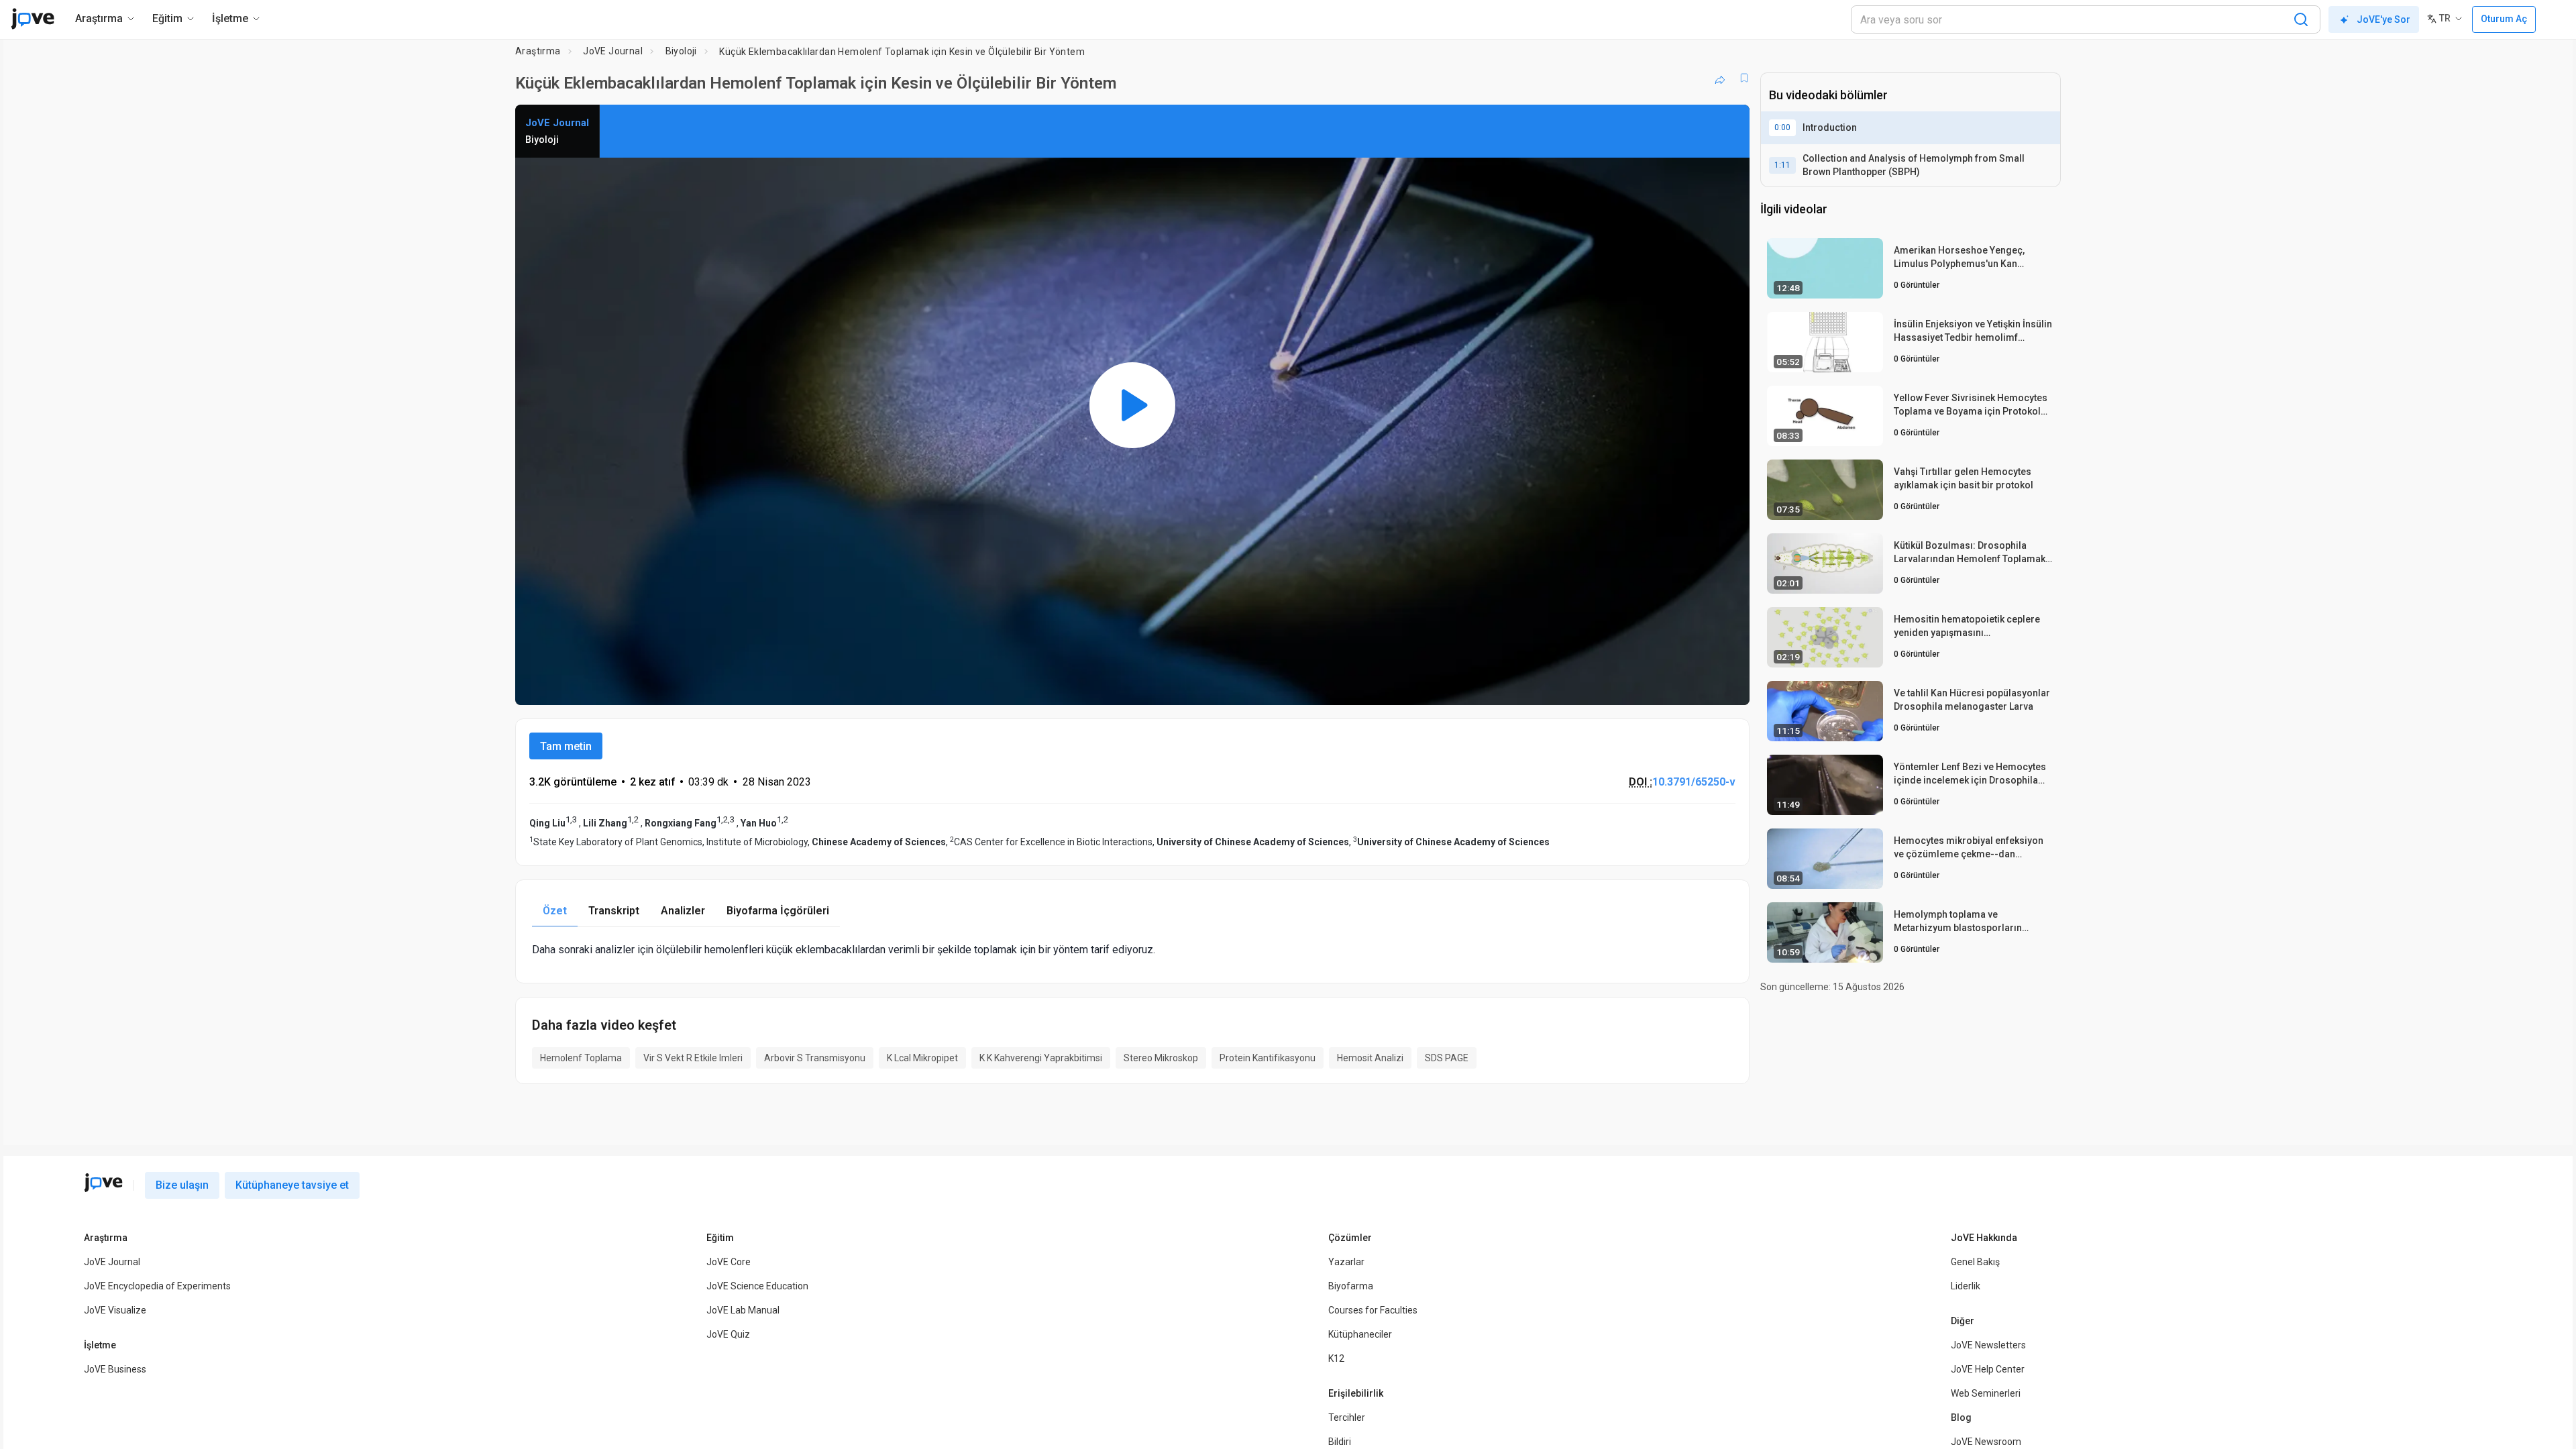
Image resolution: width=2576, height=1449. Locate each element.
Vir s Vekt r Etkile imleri (693, 1058)
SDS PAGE (1447, 1058)
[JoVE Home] (33, 19)
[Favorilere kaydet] (1744, 78)
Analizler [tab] (683, 911)
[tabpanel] (1132, 950)
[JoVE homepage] (103, 1183)
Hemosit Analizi (1370, 1058)
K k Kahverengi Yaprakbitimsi (1041, 1058)
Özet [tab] (555, 911)
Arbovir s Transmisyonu (815, 1058)
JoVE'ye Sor (2383, 19)
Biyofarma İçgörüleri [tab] (778, 911)
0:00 (1782, 127)
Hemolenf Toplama (581, 1058)
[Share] (1720, 78)
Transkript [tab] (614, 911)
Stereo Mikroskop (1161, 1058)
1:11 (1782, 165)
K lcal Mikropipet (922, 1058)
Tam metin (566, 746)
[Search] (2301, 19)
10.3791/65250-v (1694, 782)
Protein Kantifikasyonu (1268, 1058)
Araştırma (538, 51)
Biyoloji (681, 51)
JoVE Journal (613, 51)
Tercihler (1347, 1417)
